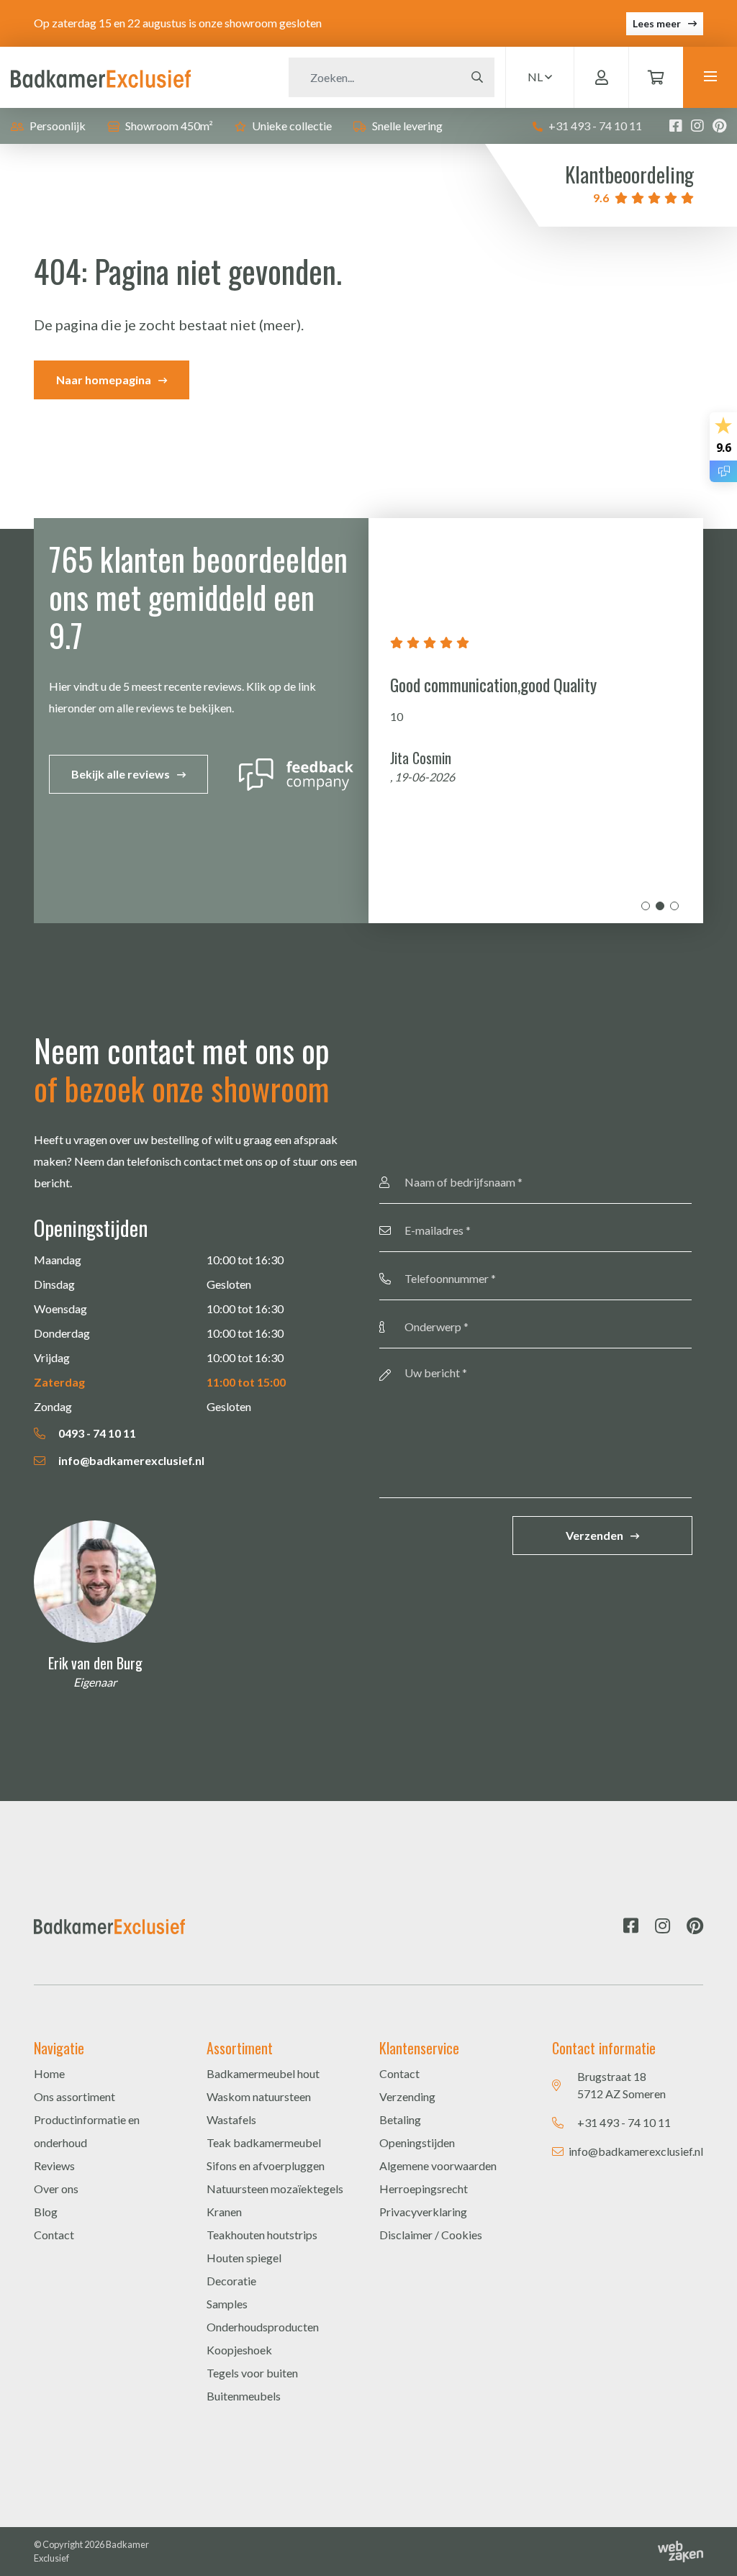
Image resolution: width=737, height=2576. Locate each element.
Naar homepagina (104, 380)
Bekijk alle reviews (121, 774)
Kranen (224, 2212)
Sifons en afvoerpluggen (266, 2165)
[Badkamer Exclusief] (101, 77)
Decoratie (231, 2281)
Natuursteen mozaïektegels (275, 2189)
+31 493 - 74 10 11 (594, 126)
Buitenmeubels (244, 2396)
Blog (46, 2212)
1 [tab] (646, 906)
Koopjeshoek (239, 2350)
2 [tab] (660, 906)
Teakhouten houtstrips (262, 2235)
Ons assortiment (74, 2096)
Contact (54, 2235)
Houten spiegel (244, 2258)
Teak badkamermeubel (264, 2142)
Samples (227, 2304)
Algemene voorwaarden (438, 2165)
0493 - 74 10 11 (96, 1433)
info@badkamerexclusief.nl (130, 1460)
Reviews (54, 2165)
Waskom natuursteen (259, 2096)
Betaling (400, 2119)
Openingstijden (417, 2142)
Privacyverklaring (423, 2212)
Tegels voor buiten (252, 2373)
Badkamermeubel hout (263, 2073)
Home (49, 2073)
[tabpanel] (536, 721)
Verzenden (594, 1535)
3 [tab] (674, 906)
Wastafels (231, 2119)
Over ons (56, 2189)
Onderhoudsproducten (263, 2327)
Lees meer (657, 23)
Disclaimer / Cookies (431, 2235)
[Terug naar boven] (708, 2547)
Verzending (407, 2096)
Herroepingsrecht (424, 2189)
